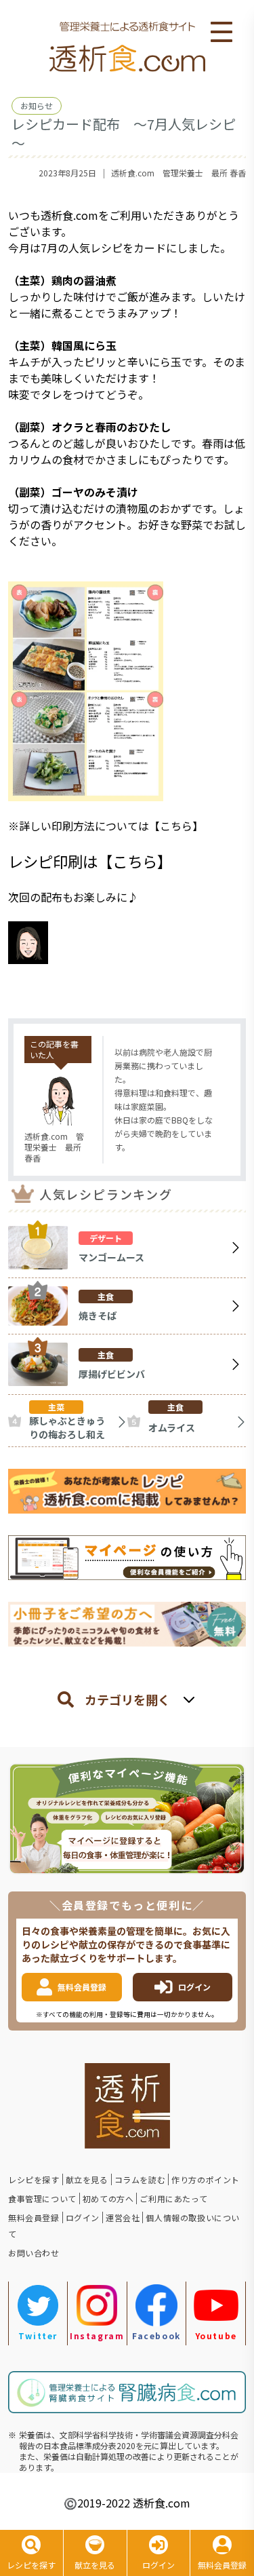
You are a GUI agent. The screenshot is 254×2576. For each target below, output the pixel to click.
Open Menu (221, 33)
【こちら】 (176, 826)
